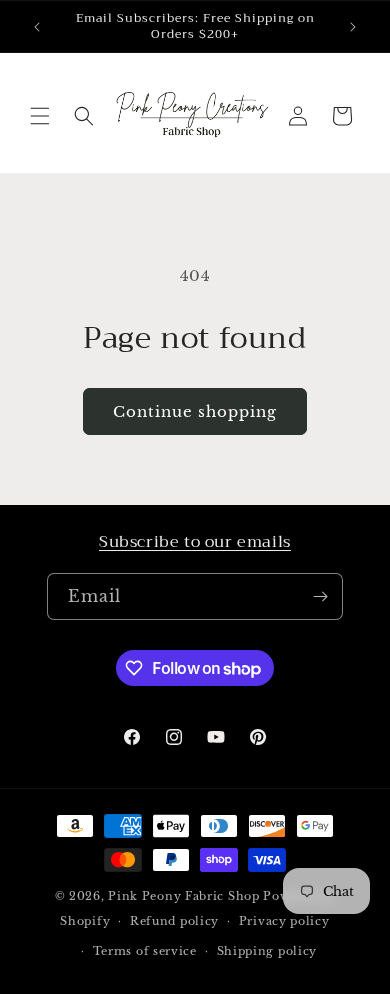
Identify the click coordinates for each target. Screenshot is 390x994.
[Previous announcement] (37, 27)
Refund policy (174, 921)
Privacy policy (284, 921)
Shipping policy (267, 951)
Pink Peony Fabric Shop (183, 896)
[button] (40, 116)
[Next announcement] (353, 27)
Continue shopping (195, 411)
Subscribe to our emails (195, 542)
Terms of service (145, 951)
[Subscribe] (320, 596)
